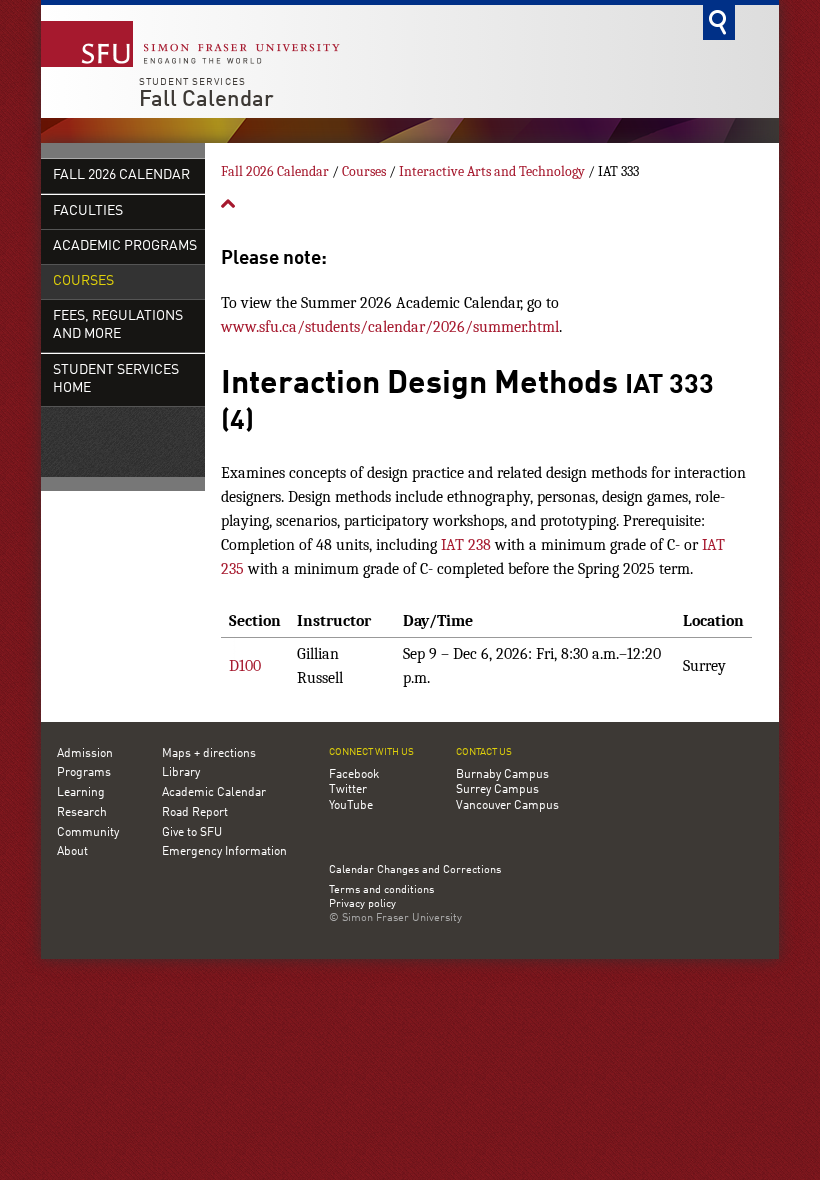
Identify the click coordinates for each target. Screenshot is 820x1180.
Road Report (195, 813)
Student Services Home (116, 379)
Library (181, 773)
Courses (83, 281)
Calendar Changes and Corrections (415, 870)
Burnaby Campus (502, 775)
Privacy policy (362, 905)
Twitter (348, 790)
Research (82, 813)
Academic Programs (125, 246)
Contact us (484, 752)
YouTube (351, 806)
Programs (84, 773)
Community (88, 833)
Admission (85, 754)
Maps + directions (209, 754)
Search (719, 22)
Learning (81, 793)
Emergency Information (224, 852)
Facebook (354, 775)
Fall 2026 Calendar (121, 175)
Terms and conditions (381, 891)
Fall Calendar (206, 100)
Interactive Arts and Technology (492, 171)
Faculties (88, 211)
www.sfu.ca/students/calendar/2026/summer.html (390, 327)
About (72, 852)
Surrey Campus (497, 790)
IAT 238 (466, 545)
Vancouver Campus (507, 806)
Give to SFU (192, 833)
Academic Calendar (214, 793)
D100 (245, 666)
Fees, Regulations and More (118, 325)
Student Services (192, 82)
